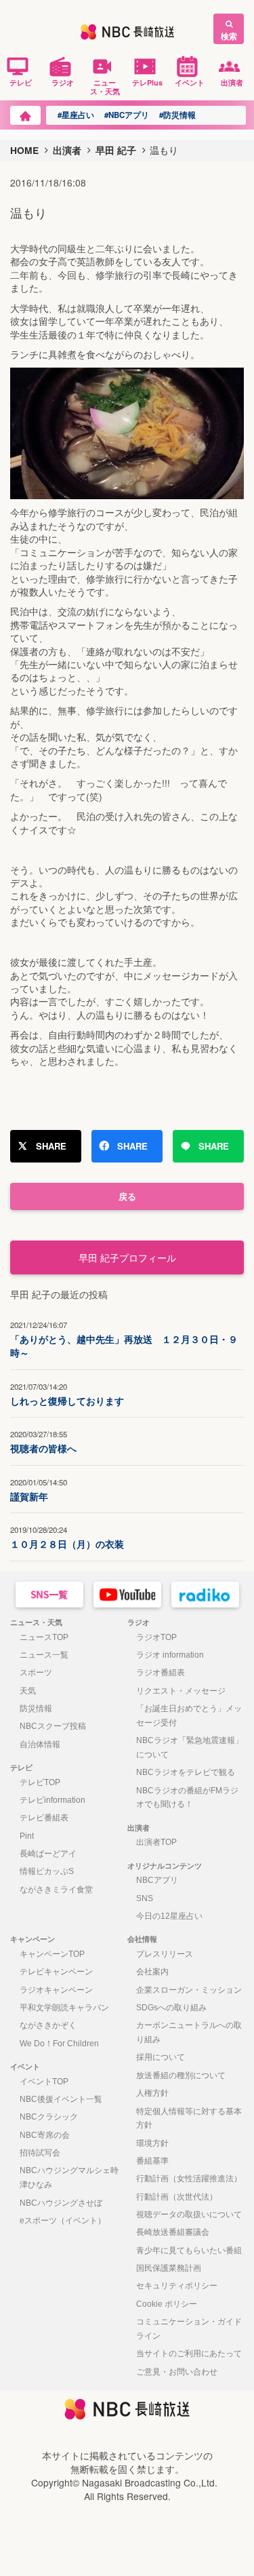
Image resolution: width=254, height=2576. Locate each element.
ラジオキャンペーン (56, 1990)
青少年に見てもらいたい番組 (189, 2250)
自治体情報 (40, 1744)
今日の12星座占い (169, 1916)
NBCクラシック (49, 2117)
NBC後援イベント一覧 (61, 2099)
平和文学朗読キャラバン (64, 2008)
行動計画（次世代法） (177, 2197)
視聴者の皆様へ (43, 1442)
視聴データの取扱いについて (189, 2214)
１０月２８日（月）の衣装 (67, 1537)
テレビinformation (52, 1800)
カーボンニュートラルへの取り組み (189, 2032)
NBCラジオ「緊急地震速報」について (190, 1748)
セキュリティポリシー (177, 2286)
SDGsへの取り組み (171, 2008)
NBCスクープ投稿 (53, 1726)
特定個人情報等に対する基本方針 (189, 2119)
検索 (229, 36)
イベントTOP (44, 2082)
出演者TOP (156, 1842)
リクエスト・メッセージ (181, 1691)
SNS (145, 1898)
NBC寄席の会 (45, 2135)
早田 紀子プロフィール (127, 1257)
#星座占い (76, 115)
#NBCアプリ (127, 115)
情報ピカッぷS (47, 1871)
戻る (127, 1196)
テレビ (21, 82)
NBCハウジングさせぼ (61, 2203)
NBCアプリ (157, 1880)
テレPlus (147, 82)
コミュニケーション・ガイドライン (189, 2329)
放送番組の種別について (181, 2075)
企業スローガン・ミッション (189, 1990)
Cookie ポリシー (167, 2304)
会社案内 (152, 1972)
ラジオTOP (156, 1637)
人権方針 (152, 2093)
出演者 (232, 82)
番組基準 (152, 2161)
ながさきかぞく (48, 2025)
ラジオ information (170, 1655)
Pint (27, 1836)
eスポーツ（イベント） (63, 2221)
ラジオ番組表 (161, 1673)
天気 (28, 1691)
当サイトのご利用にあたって (189, 2354)
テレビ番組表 (44, 1818)
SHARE (51, 1146)
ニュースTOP (44, 1637)
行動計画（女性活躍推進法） (189, 2179)
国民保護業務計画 (169, 2268)
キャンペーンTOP (52, 1954)
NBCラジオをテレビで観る (186, 1772)
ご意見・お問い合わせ (177, 2372)
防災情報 (36, 1709)
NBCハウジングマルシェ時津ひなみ (69, 2178)
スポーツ (36, 1673)
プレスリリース (165, 1954)
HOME (24, 150)
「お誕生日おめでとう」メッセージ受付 (189, 1716)
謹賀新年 (39, 1490)
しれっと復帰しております (67, 1394)
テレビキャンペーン (56, 1972)
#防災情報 (177, 115)
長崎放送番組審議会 (173, 2232)
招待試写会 (40, 2153)
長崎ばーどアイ (48, 1854)
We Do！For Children (59, 2044)
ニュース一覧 (44, 1655)
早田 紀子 (116, 150)
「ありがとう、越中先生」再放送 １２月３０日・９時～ (124, 1340)
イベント (190, 82)
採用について (161, 2057)
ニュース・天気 (105, 86)
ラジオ (63, 82)
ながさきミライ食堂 (56, 1890)
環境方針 (152, 2143)
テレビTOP (40, 1782)
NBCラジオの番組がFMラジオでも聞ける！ (187, 1798)
